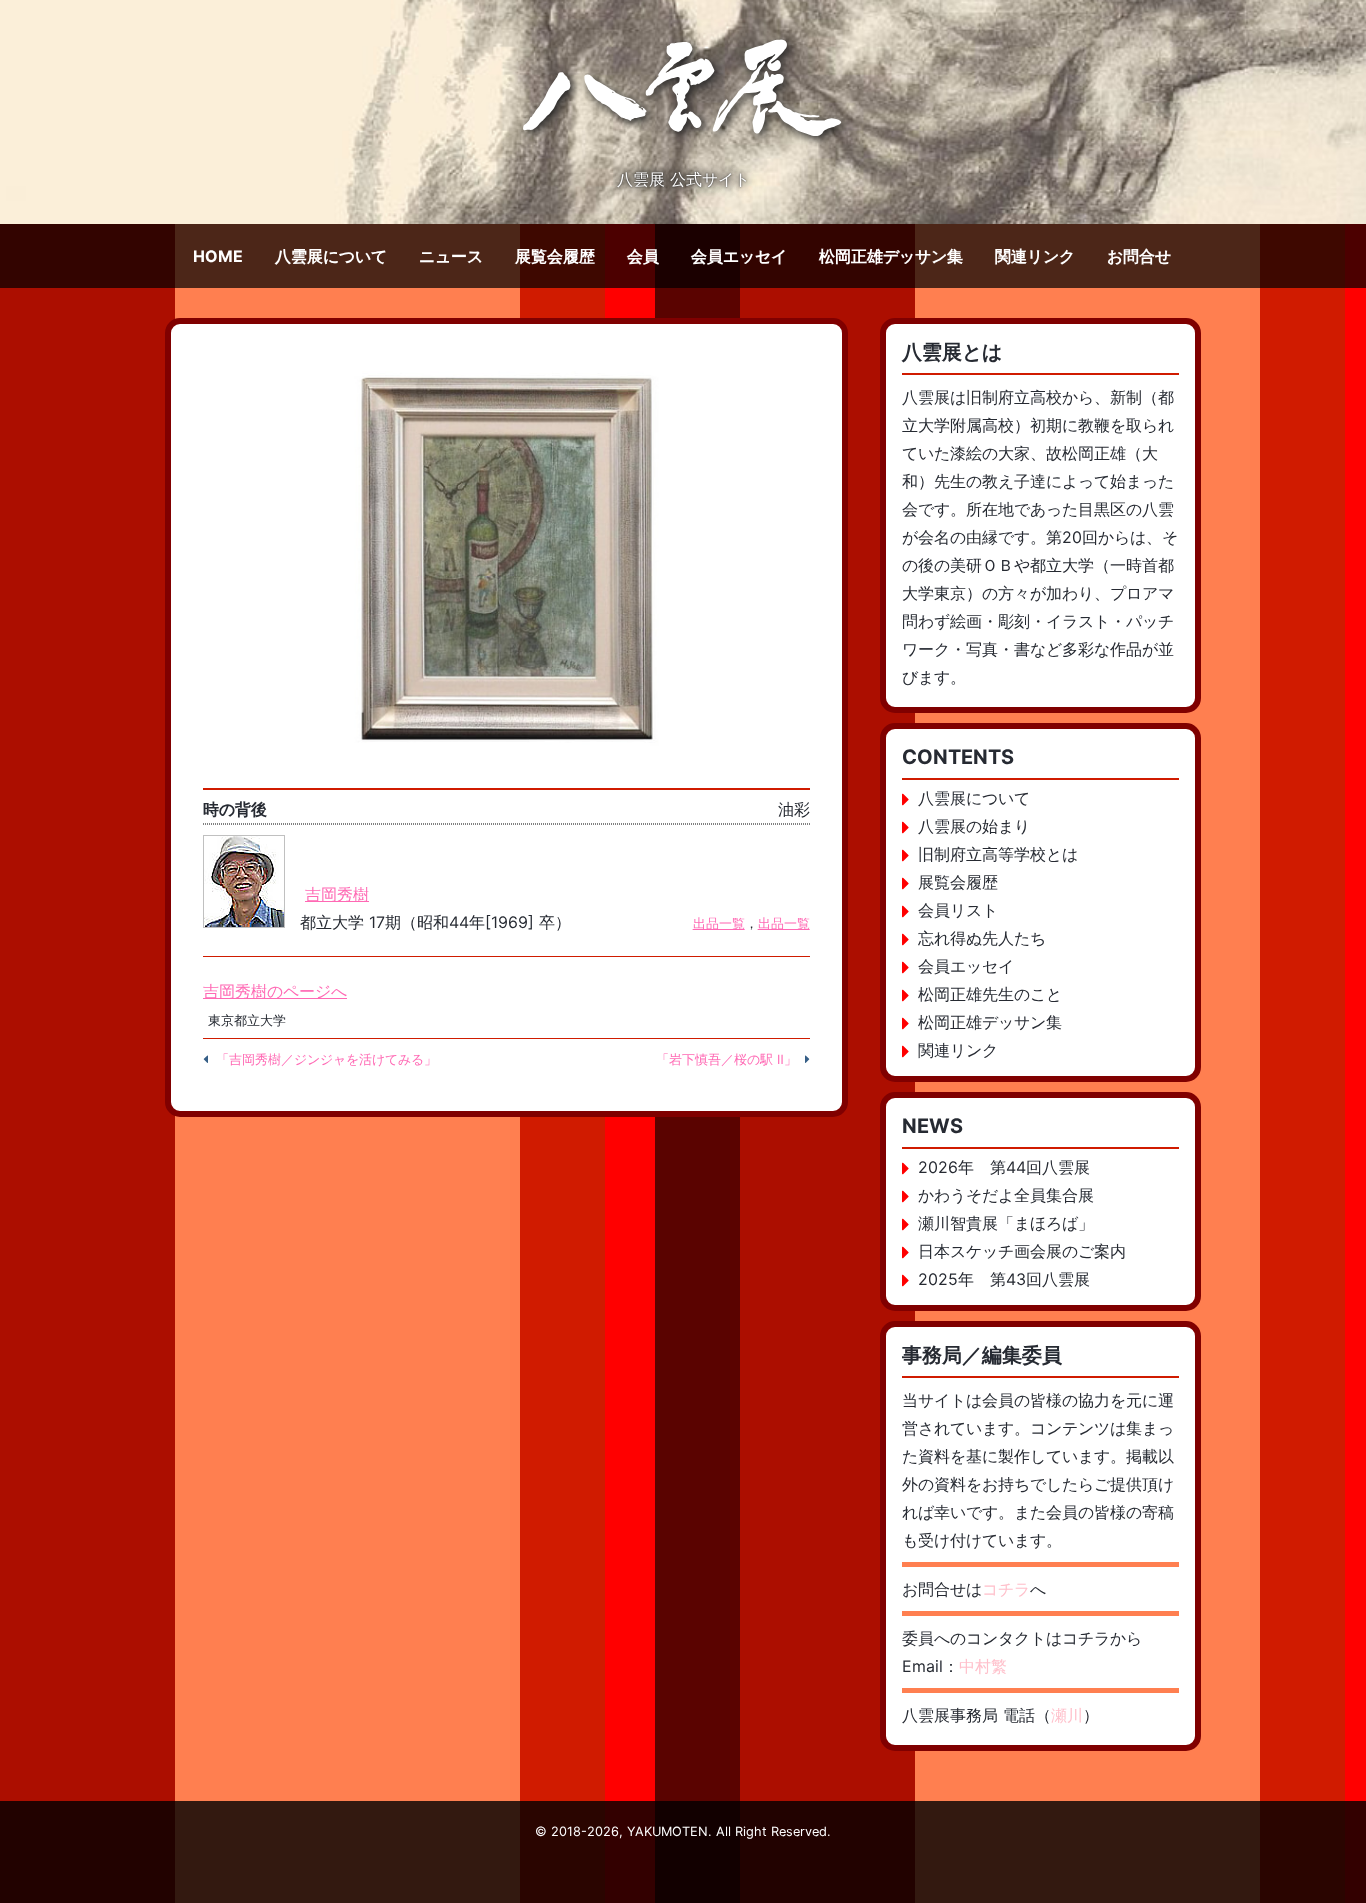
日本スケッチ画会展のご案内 (1022, 1251)
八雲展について (331, 256)
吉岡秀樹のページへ (275, 991)
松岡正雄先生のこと (990, 994)
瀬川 (1067, 1715)
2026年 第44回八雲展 (1004, 1167)
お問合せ (1139, 256)
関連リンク (1035, 256)
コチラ (1006, 1589)
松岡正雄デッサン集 (891, 256)
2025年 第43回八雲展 (1004, 1279)
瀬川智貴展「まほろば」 (1006, 1223)
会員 (643, 256)
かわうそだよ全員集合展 (1006, 1195)
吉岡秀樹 (337, 894)
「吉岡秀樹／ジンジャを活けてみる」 (326, 1059)
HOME (218, 256)
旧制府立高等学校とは (998, 854)
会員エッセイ (739, 256)
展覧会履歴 (555, 256)
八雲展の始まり (974, 826)
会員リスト (958, 910)
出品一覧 (719, 923)
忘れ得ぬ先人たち (982, 938)
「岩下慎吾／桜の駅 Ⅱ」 (726, 1059)
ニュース (451, 256)
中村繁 (983, 1666)
